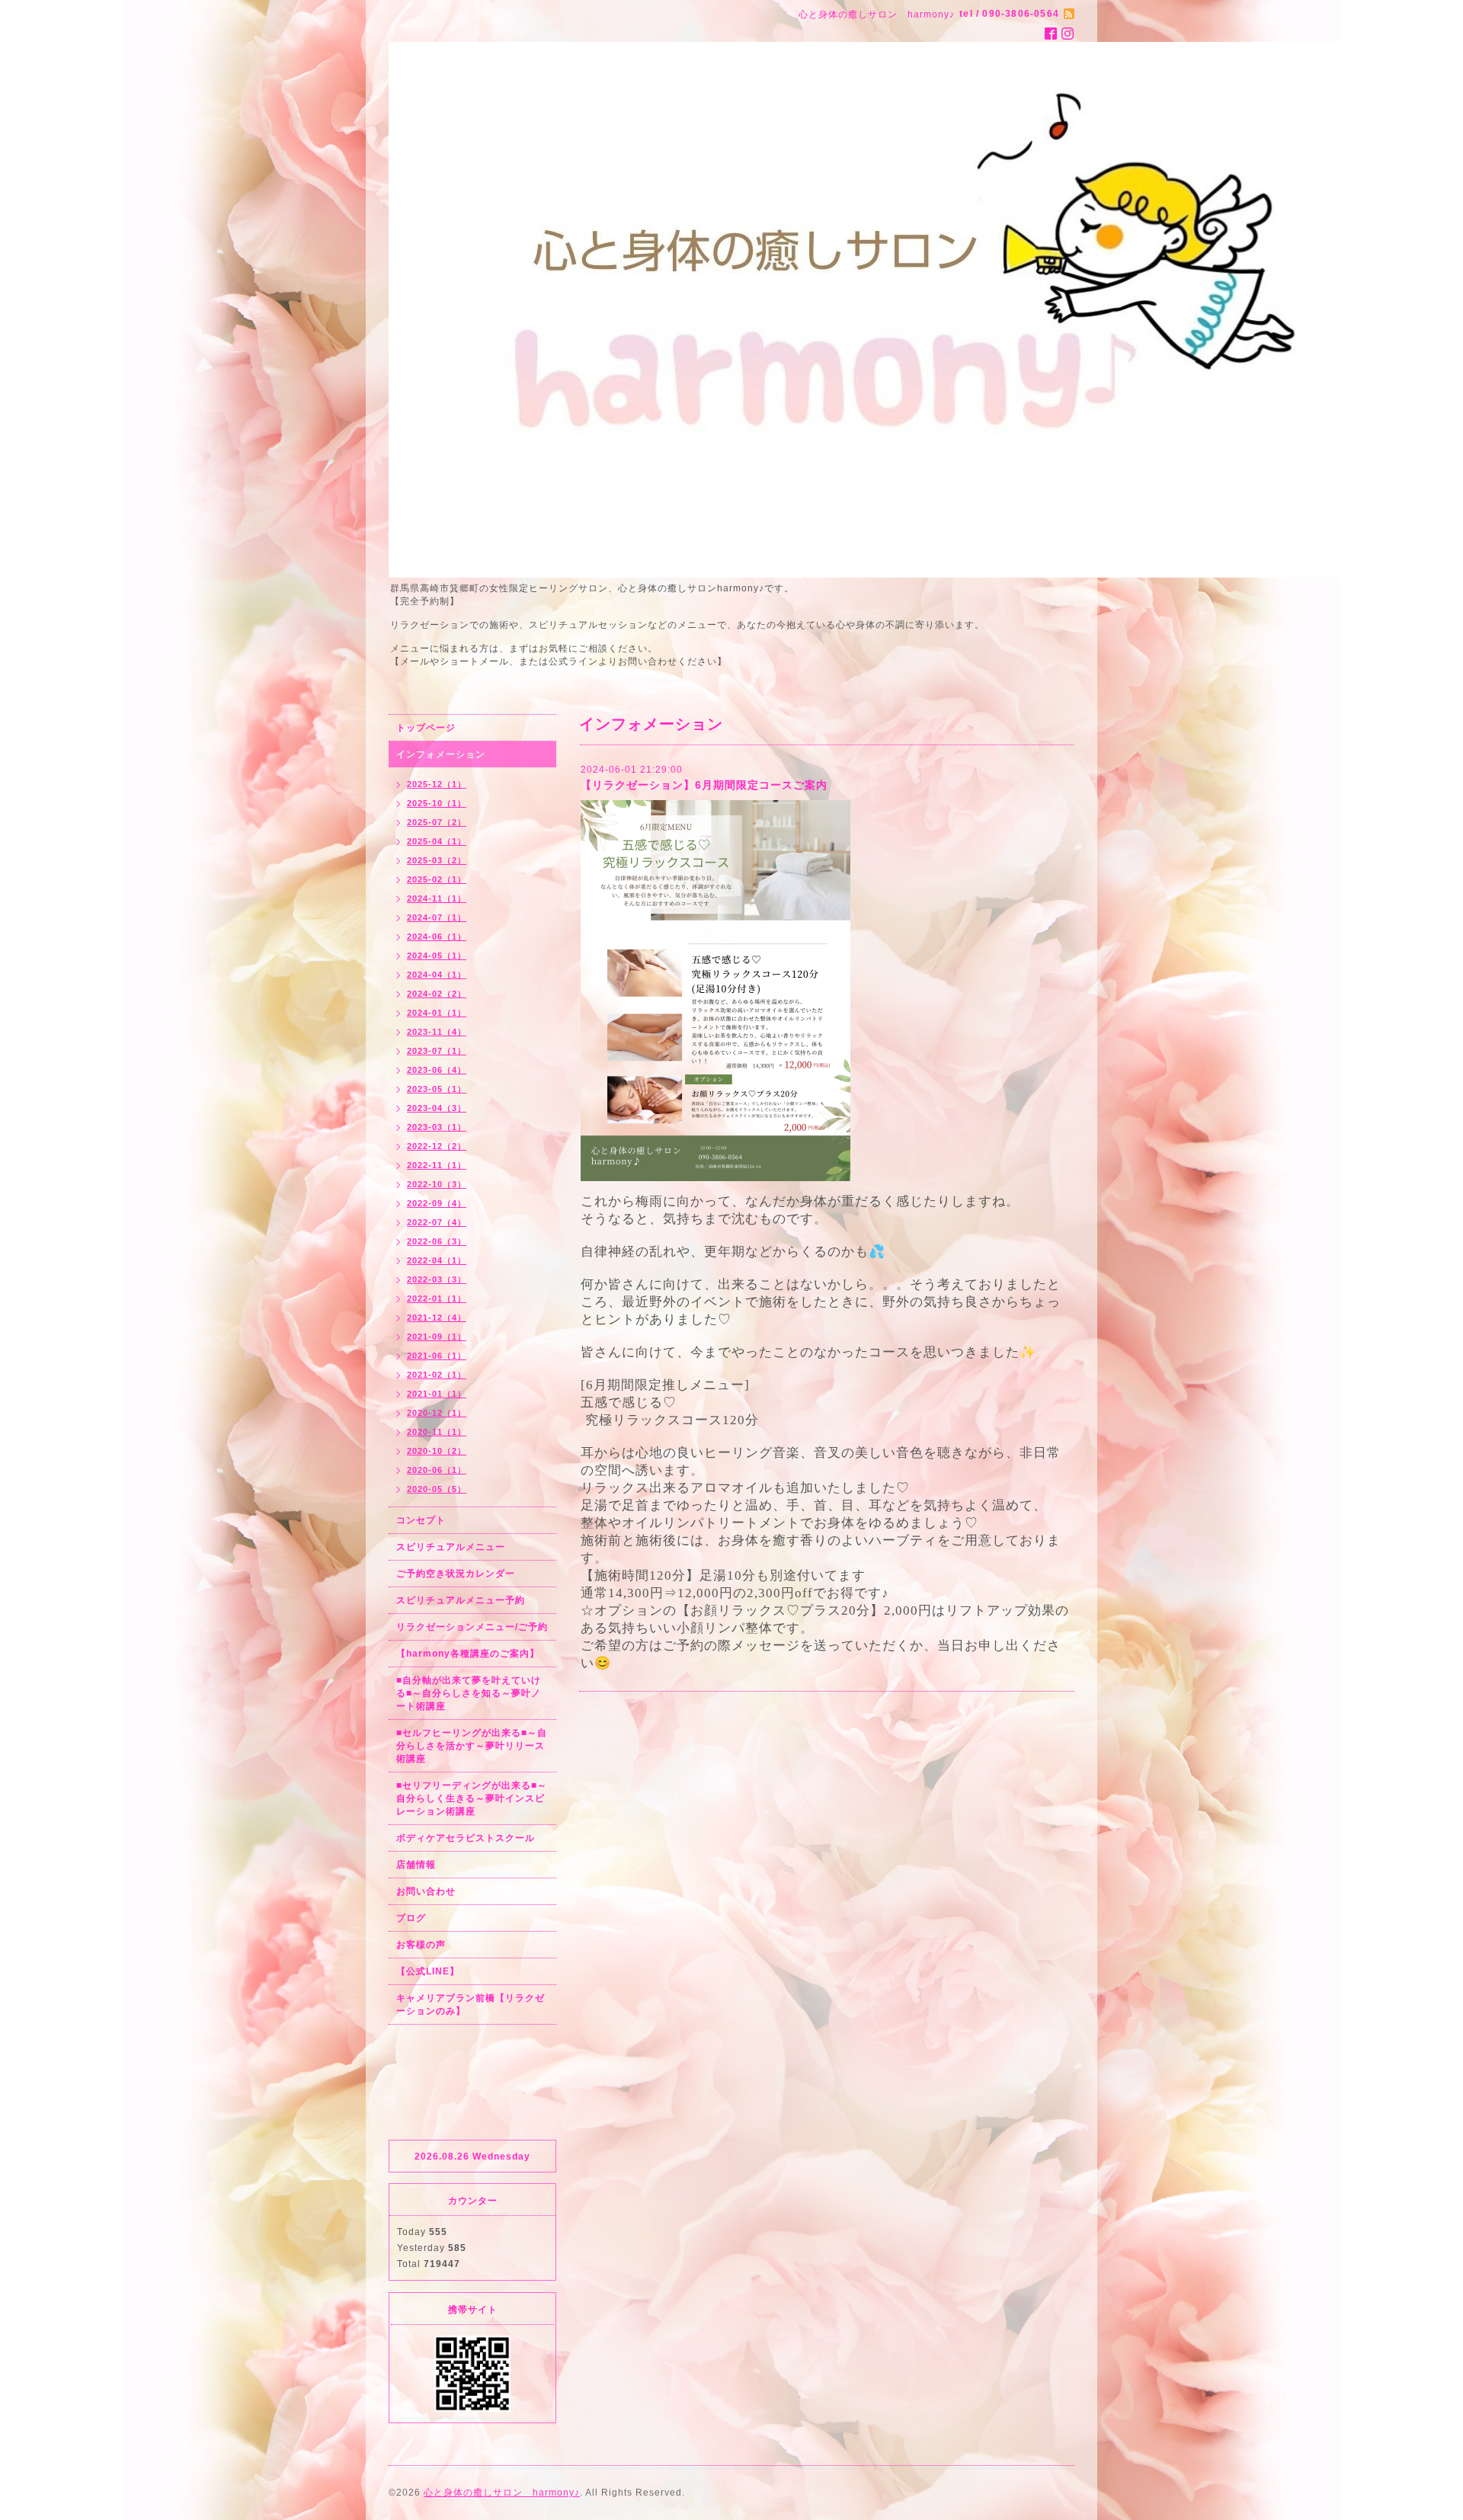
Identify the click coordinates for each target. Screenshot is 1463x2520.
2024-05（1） (437, 956)
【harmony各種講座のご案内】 (468, 1654)
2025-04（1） (437, 841)
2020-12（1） (437, 1413)
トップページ (426, 728)
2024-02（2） (437, 994)
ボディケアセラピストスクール (466, 1838)
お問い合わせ (426, 1891)
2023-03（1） (437, 1127)
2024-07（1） (437, 917)
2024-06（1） (437, 937)
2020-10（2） (437, 1451)
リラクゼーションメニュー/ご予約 (472, 1627)
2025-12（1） (437, 784)
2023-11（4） (437, 1032)
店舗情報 (416, 1865)
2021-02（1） (437, 1375)
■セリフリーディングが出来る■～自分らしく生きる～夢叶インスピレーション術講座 (472, 1798)
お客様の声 (421, 1945)
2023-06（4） (437, 1070)
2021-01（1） (437, 1394)
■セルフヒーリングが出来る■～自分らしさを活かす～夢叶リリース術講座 (472, 1746)
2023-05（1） (437, 1089)
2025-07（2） (437, 822)
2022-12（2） (437, 1146)
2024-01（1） (437, 1013)
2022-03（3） (437, 1279)
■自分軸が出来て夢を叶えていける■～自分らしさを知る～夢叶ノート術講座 (469, 1693)
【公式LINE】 (428, 1971)
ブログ (411, 1918)
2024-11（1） (437, 898)
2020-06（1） (437, 1470)
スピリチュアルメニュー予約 (461, 1600)
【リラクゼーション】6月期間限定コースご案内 (704, 785)
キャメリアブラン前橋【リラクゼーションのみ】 (471, 2004)
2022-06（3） (437, 1241)
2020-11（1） (437, 1432)
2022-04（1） (437, 1260)
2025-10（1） (437, 803)
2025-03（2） (437, 860)
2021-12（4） (437, 1318)
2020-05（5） (437, 1489)
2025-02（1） (437, 879)
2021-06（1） (437, 1356)
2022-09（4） (437, 1203)
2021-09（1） (437, 1337)
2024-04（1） (437, 975)
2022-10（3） (437, 1184)
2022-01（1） (437, 1298)
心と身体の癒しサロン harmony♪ (502, 2493)
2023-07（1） (437, 1051)
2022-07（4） (437, 1222)
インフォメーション (441, 754)
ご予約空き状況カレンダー (456, 1574)
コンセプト (421, 1520)
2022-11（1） (437, 1165)
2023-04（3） (437, 1108)
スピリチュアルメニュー (451, 1547)
